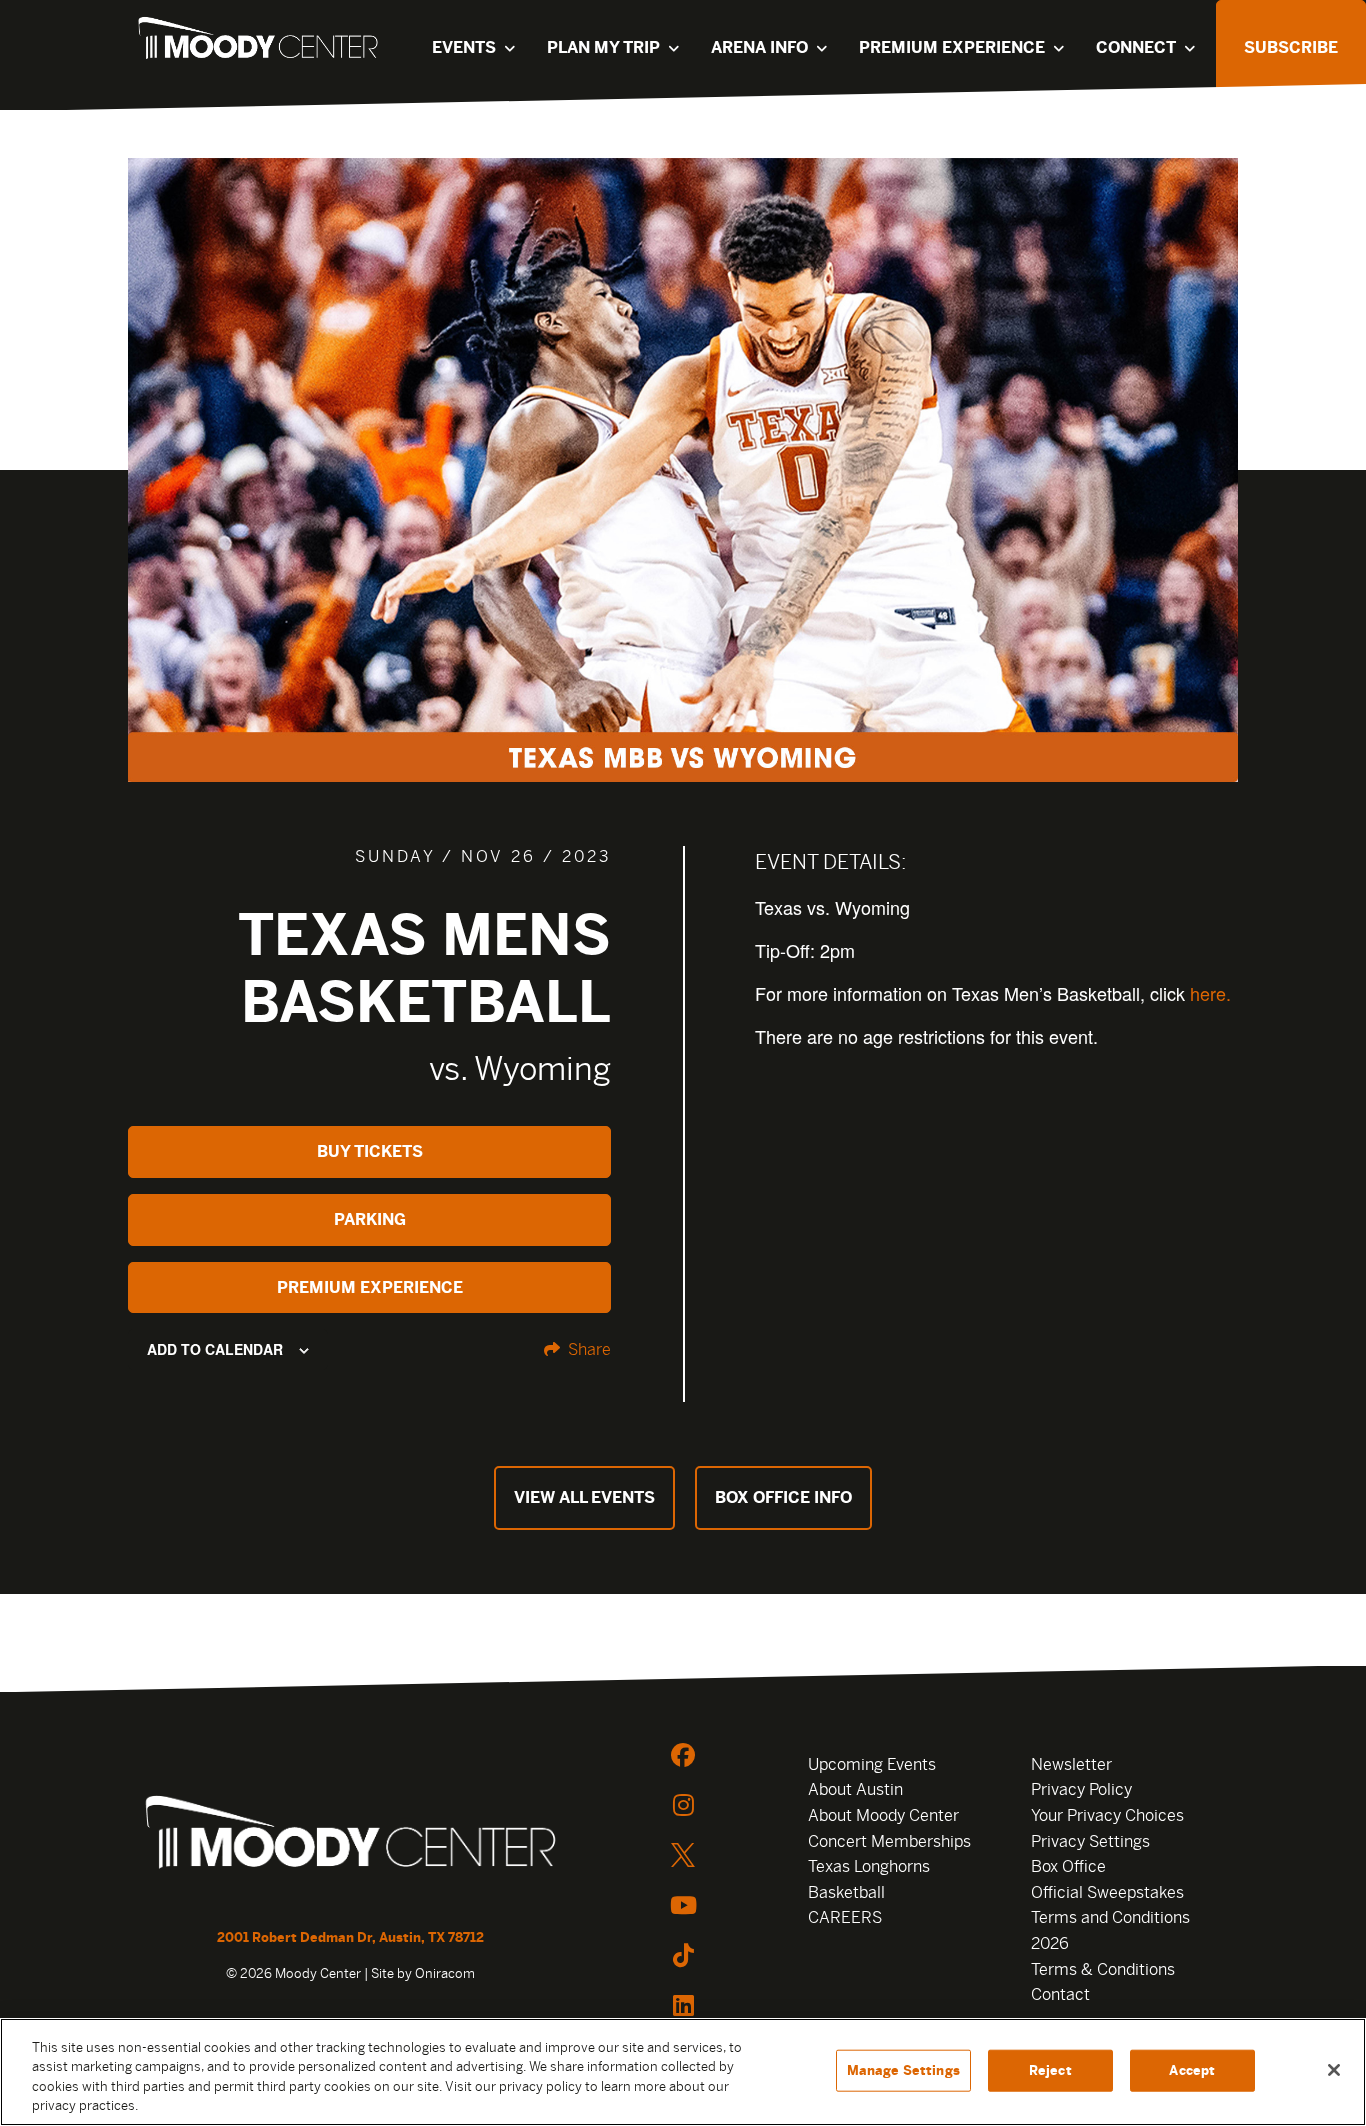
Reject (1050, 2070)
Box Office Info (783, 1497)
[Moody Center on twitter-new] (683, 1855)
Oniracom (445, 1973)
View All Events (584, 1497)
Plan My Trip (603, 47)
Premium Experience (952, 47)
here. (1210, 993)
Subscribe (1291, 47)
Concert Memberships (889, 1841)
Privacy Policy (1081, 1789)
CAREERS (845, 1917)
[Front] (350, 1835)
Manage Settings (903, 2070)
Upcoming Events (872, 1764)
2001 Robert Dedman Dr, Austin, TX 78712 (350, 1937)
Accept (1192, 2070)
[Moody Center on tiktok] (683, 1955)
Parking (370, 1219)
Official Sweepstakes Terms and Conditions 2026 (1110, 1918)
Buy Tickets (370, 1151)
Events (464, 47)
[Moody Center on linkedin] (683, 2005)
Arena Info (759, 47)
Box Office (1068, 1866)
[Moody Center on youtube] (683, 1905)
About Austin (855, 1789)
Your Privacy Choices (1107, 1815)
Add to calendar (215, 1349)
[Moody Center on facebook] (683, 1755)
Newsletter (1071, 1764)
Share (587, 1349)
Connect (1136, 47)
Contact (1060, 1994)
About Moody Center (883, 1815)
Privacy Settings (1090, 1841)
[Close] (1334, 2070)
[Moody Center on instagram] (683, 1805)
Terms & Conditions (1103, 1969)
